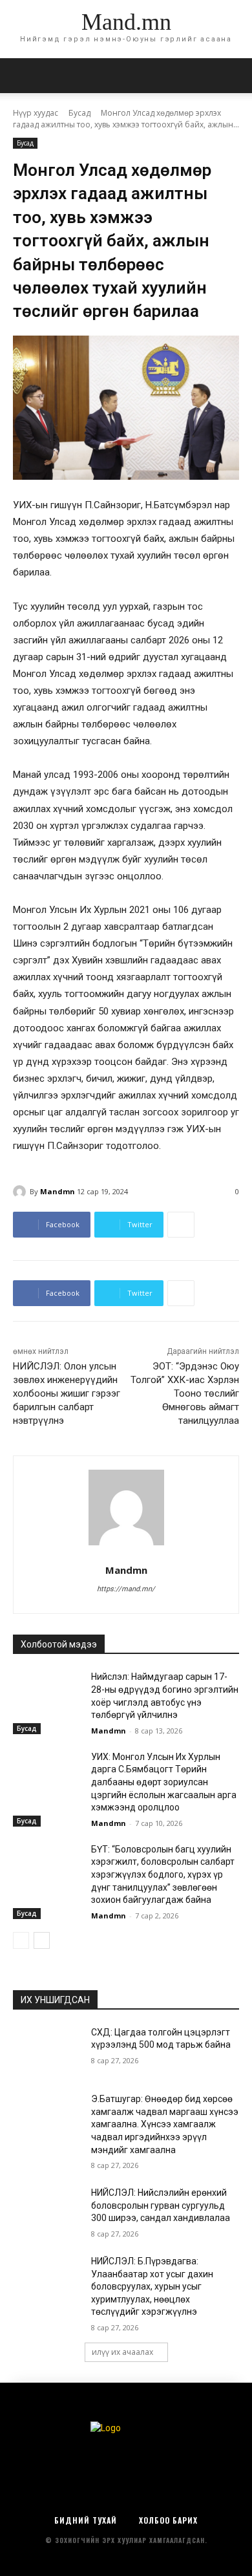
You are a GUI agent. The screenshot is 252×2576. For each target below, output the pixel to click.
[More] (181, 1225)
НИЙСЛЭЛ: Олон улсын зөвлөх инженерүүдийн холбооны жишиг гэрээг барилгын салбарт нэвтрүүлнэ (67, 1393)
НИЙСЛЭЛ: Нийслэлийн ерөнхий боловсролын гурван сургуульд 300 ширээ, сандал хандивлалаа (161, 2205)
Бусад (79, 113)
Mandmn (58, 1191)
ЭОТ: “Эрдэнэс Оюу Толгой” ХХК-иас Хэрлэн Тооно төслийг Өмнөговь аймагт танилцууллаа (185, 1393)
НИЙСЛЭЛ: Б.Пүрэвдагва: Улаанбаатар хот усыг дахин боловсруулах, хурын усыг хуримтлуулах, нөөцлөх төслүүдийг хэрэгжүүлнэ (152, 2286)
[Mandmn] (21, 1192)
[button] (234, 76)
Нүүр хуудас (36, 113)
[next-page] (42, 1940)
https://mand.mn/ (126, 1589)
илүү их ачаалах (122, 2352)
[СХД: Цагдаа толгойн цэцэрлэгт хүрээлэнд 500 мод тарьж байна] (47, 2050)
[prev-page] (21, 1940)
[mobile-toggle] (22, 76)
